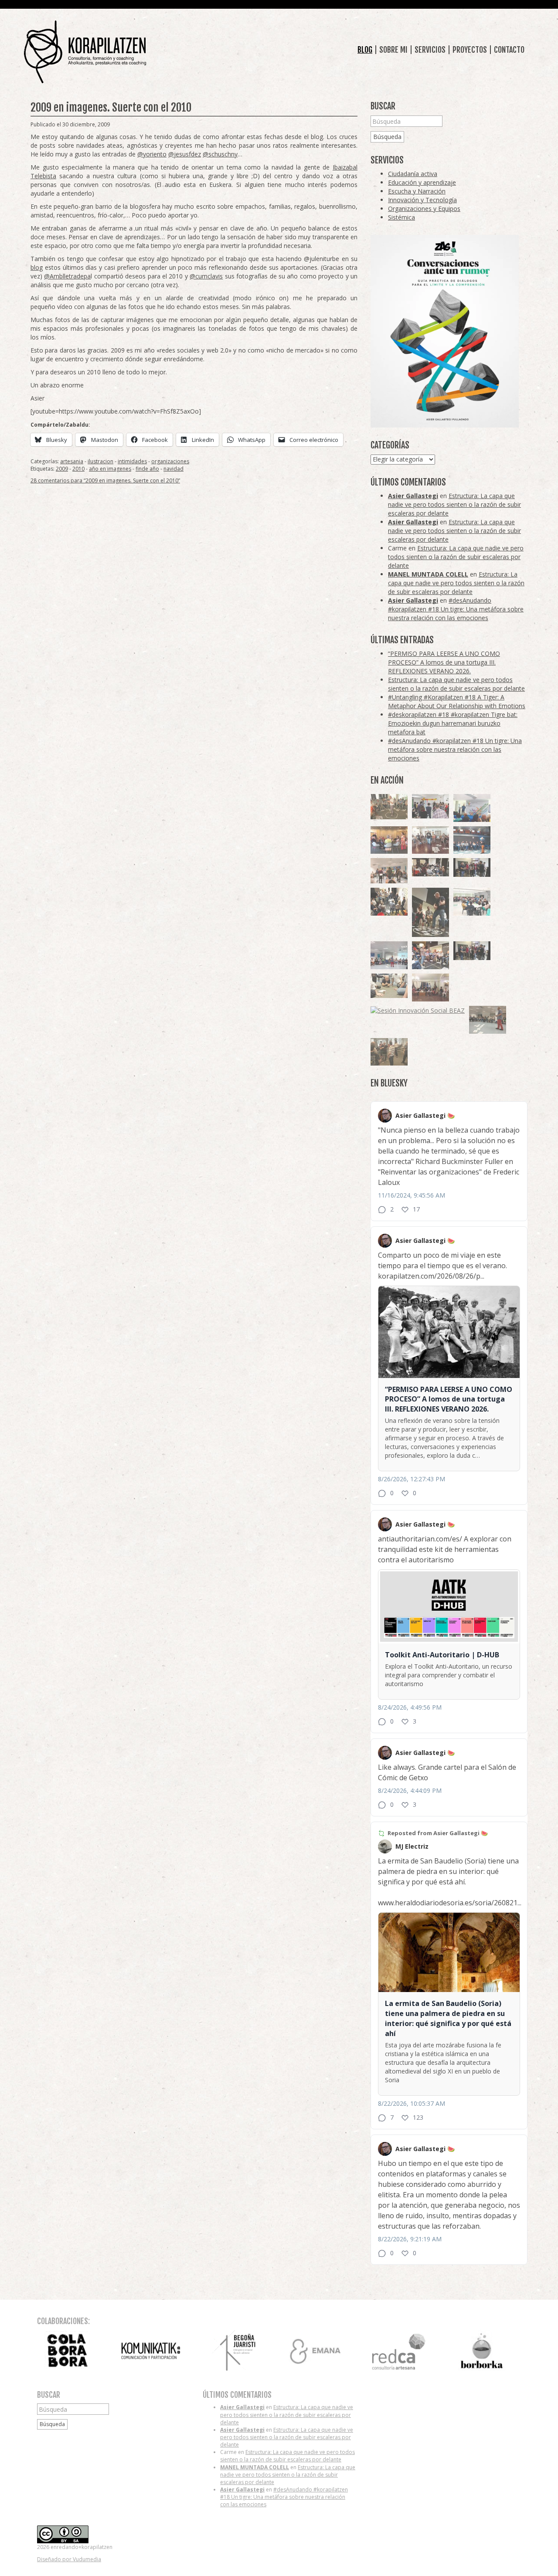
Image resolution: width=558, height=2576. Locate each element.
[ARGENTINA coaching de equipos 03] (389, 986)
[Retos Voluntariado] (389, 871)
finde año (147, 469)
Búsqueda (387, 137)
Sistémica (401, 217)
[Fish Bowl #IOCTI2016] (389, 840)
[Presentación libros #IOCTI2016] (430, 988)
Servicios (430, 50)
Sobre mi (393, 50)
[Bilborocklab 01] (472, 840)
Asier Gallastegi (413, 496)
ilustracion (100, 461)
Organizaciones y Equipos (424, 209)
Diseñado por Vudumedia (69, 2559)
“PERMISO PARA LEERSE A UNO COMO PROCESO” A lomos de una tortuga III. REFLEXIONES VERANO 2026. (444, 662)
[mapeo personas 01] (472, 867)
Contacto (509, 50)
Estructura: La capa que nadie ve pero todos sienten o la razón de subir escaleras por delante (454, 504)
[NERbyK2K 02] (389, 902)
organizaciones (170, 461)
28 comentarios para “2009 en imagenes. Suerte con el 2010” (105, 480)
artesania (72, 461)
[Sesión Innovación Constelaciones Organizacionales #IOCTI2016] (430, 840)
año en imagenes (110, 469)
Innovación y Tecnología (422, 200)
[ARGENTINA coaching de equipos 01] (389, 807)
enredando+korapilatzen (85, 52)
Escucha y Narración (417, 191)
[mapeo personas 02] (472, 951)
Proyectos (470, 50)
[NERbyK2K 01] (430, 912)
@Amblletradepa (67, 276)
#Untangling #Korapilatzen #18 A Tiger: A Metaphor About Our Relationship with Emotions (457, 701)
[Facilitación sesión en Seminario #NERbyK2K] (430, 867)
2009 (62, 469)
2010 (78, 469)
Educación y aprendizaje (422, 182)
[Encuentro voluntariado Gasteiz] (472, 808)
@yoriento (152, 154)
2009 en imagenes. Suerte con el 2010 (111, 107)
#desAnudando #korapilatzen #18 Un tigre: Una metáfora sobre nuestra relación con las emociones (456, 609)
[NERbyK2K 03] (430, 955)
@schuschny (220, 154)
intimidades (132, 461)
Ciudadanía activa (413, 174)
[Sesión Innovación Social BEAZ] (430, 806)
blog (37, 267)
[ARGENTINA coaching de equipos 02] (389, 1052)
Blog (365, 50)
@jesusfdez (185, 154)
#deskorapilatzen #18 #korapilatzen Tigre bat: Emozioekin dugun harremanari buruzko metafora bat (453, 723)
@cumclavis (206, 276)
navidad (174, 469)
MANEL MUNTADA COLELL (428, 574)
